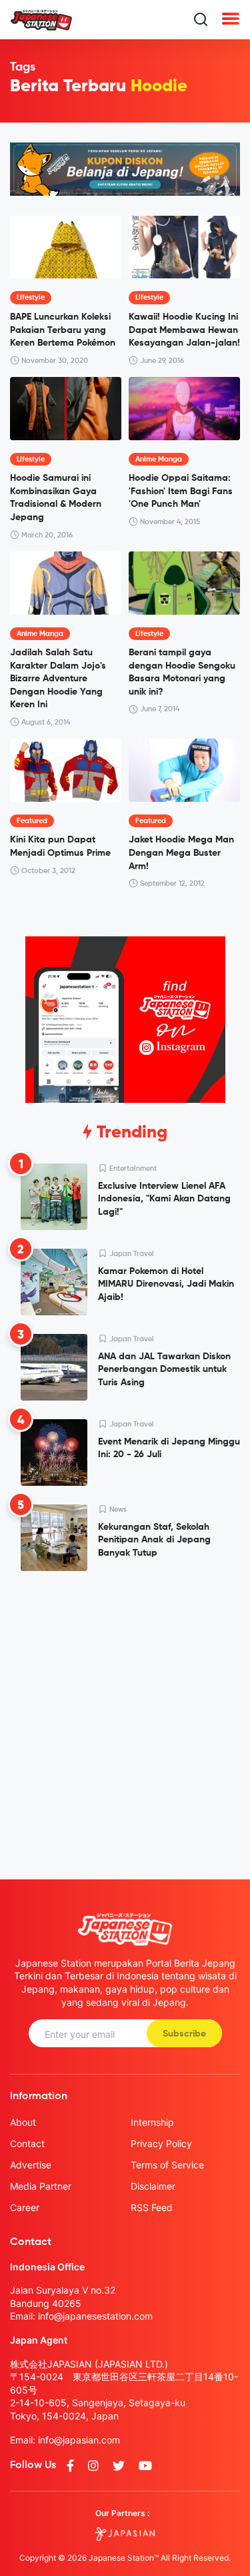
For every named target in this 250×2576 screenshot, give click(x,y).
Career (25, 2207)
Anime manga (159, 459)
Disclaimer (153, 2186)
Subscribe (184, 2034)
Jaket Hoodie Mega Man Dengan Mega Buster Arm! (181, 853)
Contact (27, 2143)
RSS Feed (152, 2207)
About (23, 2122)
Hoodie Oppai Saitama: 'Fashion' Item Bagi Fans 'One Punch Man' (181, 491)
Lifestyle (31, 297)
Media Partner (41, 2186)
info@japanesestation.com (95, 2316)
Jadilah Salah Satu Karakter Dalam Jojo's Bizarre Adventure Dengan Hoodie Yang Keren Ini (58, 679)
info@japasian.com (79, 2440)
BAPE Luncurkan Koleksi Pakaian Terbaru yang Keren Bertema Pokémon (63, 330)
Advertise (31, 2165)
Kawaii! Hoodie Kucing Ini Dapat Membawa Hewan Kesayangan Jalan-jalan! (184, 330)
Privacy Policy (161, 2143)
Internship (152, 2122)
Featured (32, 821)
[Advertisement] (125, 1715)
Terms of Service (167, 2165)
